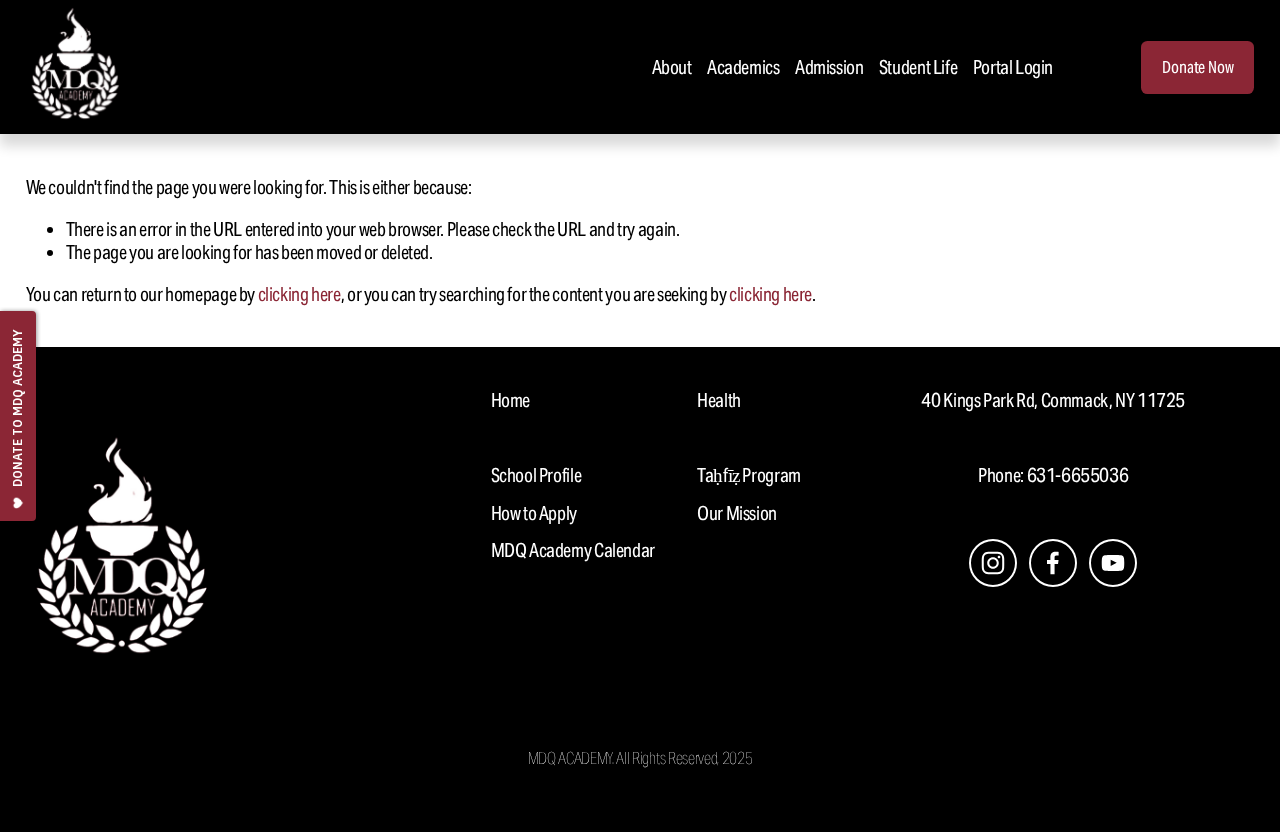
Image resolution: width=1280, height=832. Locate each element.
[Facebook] (1053, 563)
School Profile (536, 475)
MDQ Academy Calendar (573, 550)
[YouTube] (1113, 563)
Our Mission (737, 513)
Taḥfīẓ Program (749, 475)
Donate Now (1197, 67)
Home (510, 400)
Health (719, 400)
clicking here (299, 294)
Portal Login (1013, 67)
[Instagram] (993, 563)
